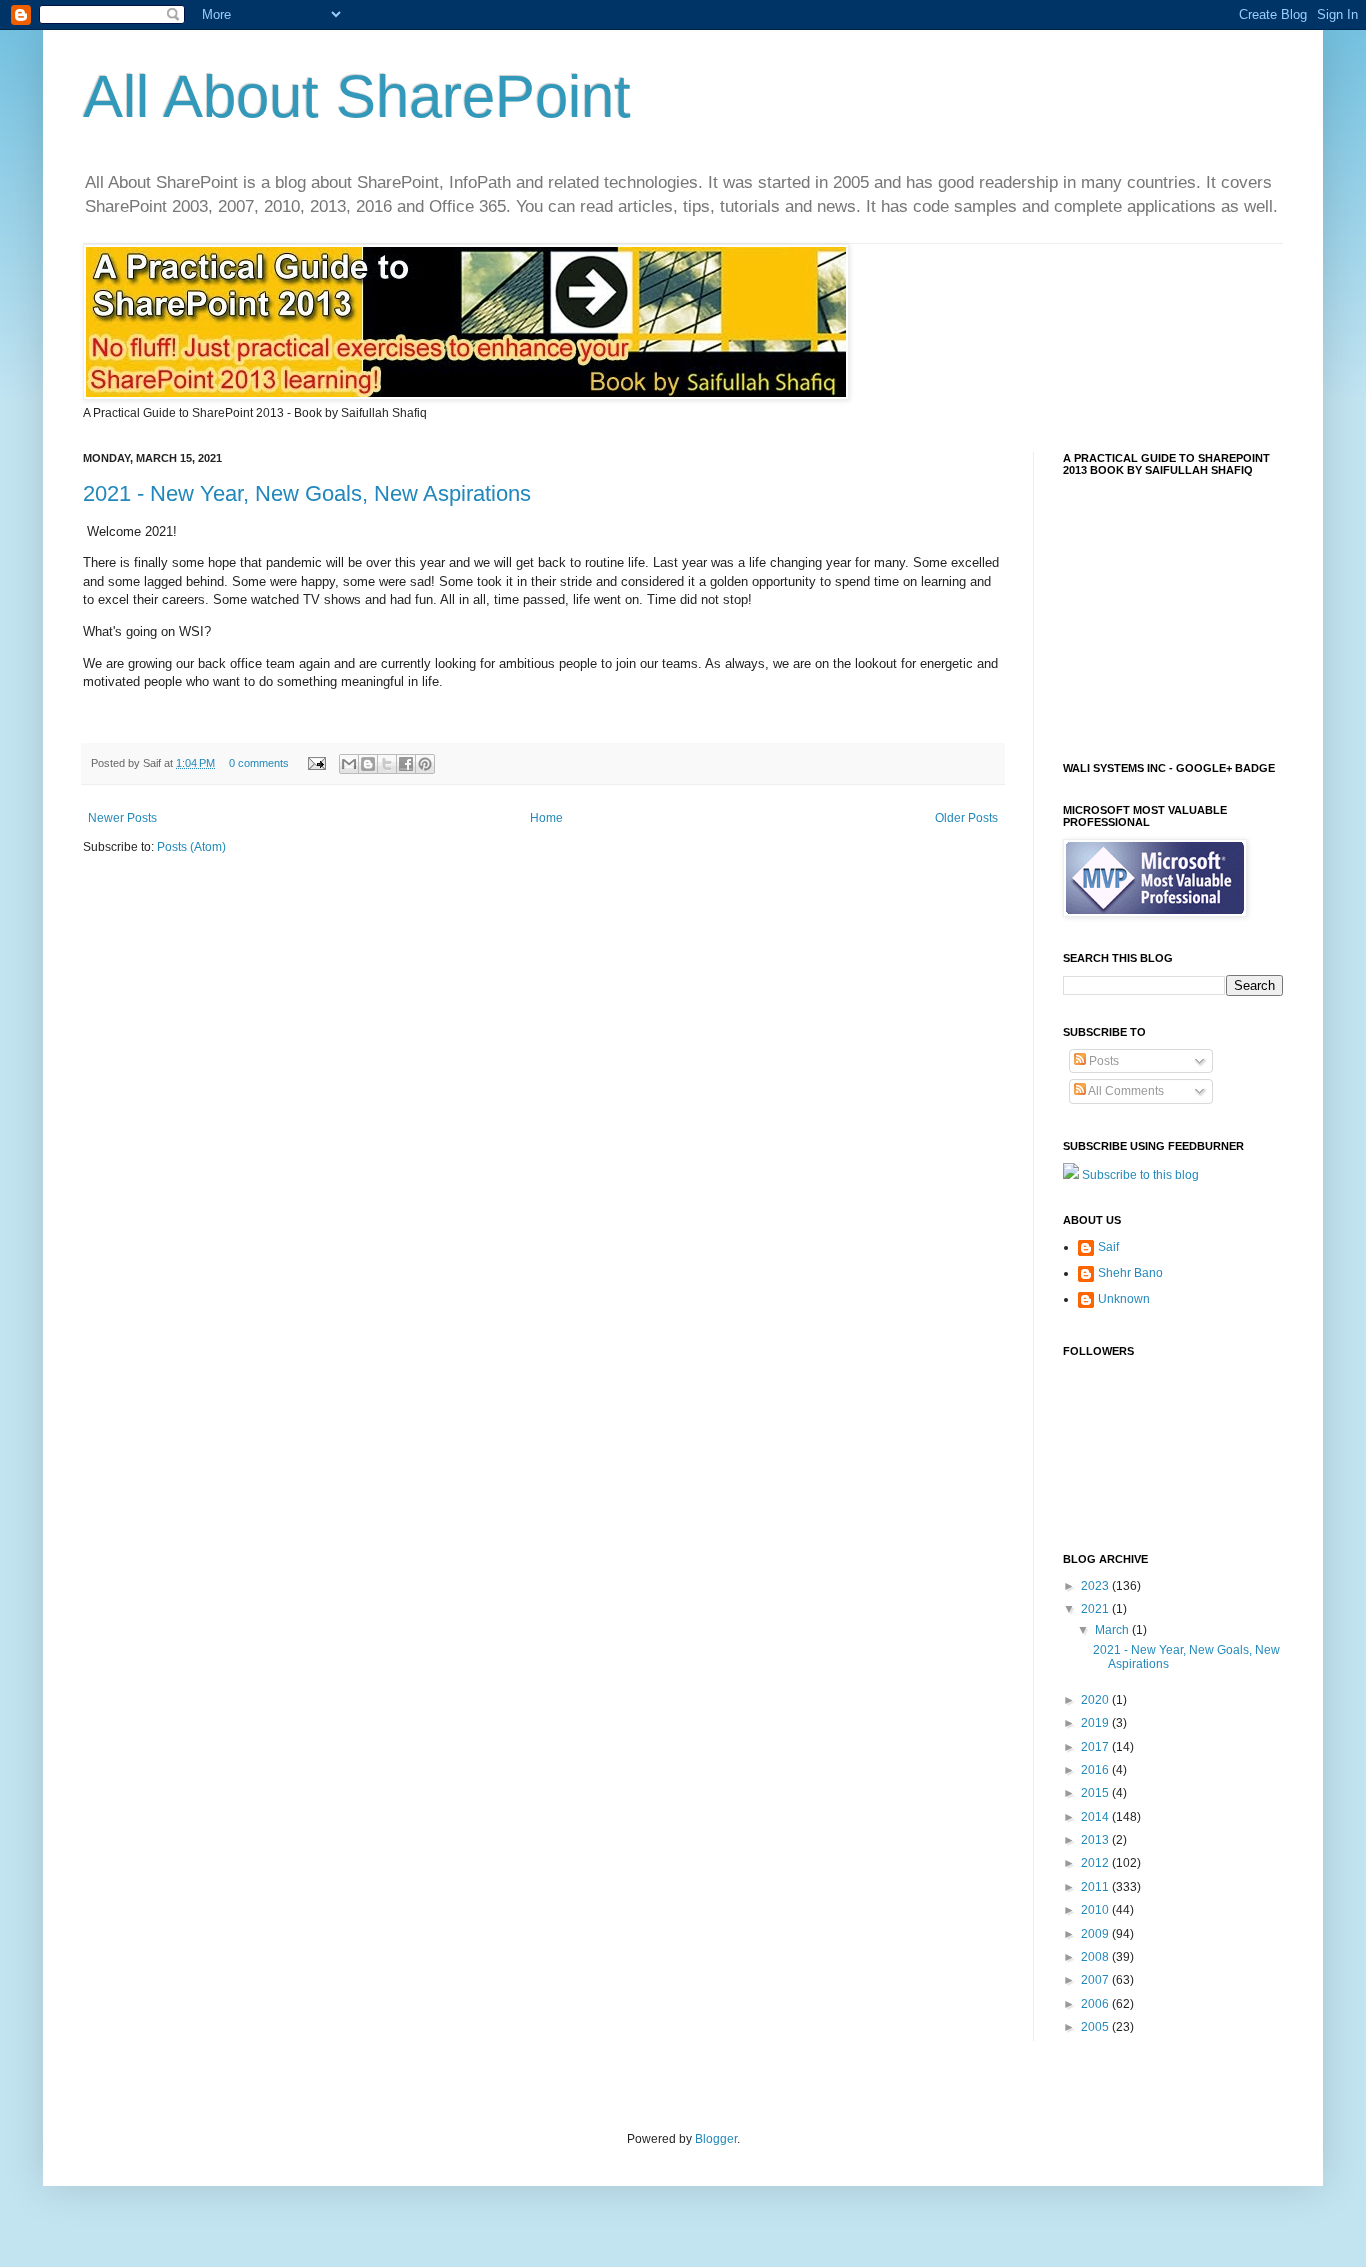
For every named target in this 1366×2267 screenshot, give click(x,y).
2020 (1096, 1700)
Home (546, 818)
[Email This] (349, 764)
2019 (1096, 1723)
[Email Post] (316, 763)
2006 (1096, 2004)
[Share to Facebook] (406, 764)
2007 (1096, 1980)
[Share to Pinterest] (425, 764)
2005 (1096, 2027)
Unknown (1124, 1299)
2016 (1096, 1770)
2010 (1096, 1910)
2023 (1096, 1586)
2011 (1096, 1887)
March (1113, 1630)
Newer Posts (122, 818)
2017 (1096, 1747)
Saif (1108, 1247)
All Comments (1125, 1091)
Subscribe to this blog (1140, 1175)
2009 (1096, 1934)
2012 (1096, 1863)
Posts (1102, 1061)
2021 (1096, 1609)
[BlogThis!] (368, 764)
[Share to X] (387, 764)
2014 (1096, 1817)
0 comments (259, 763)
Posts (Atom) (191, 847)
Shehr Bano (1130, 1273)
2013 (1096, 1840)
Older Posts (966, 818)
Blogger (716, 2139)
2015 (1096, 1793)
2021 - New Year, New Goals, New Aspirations (307, 493)
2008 (1096, 1957)
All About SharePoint (357, 96)
